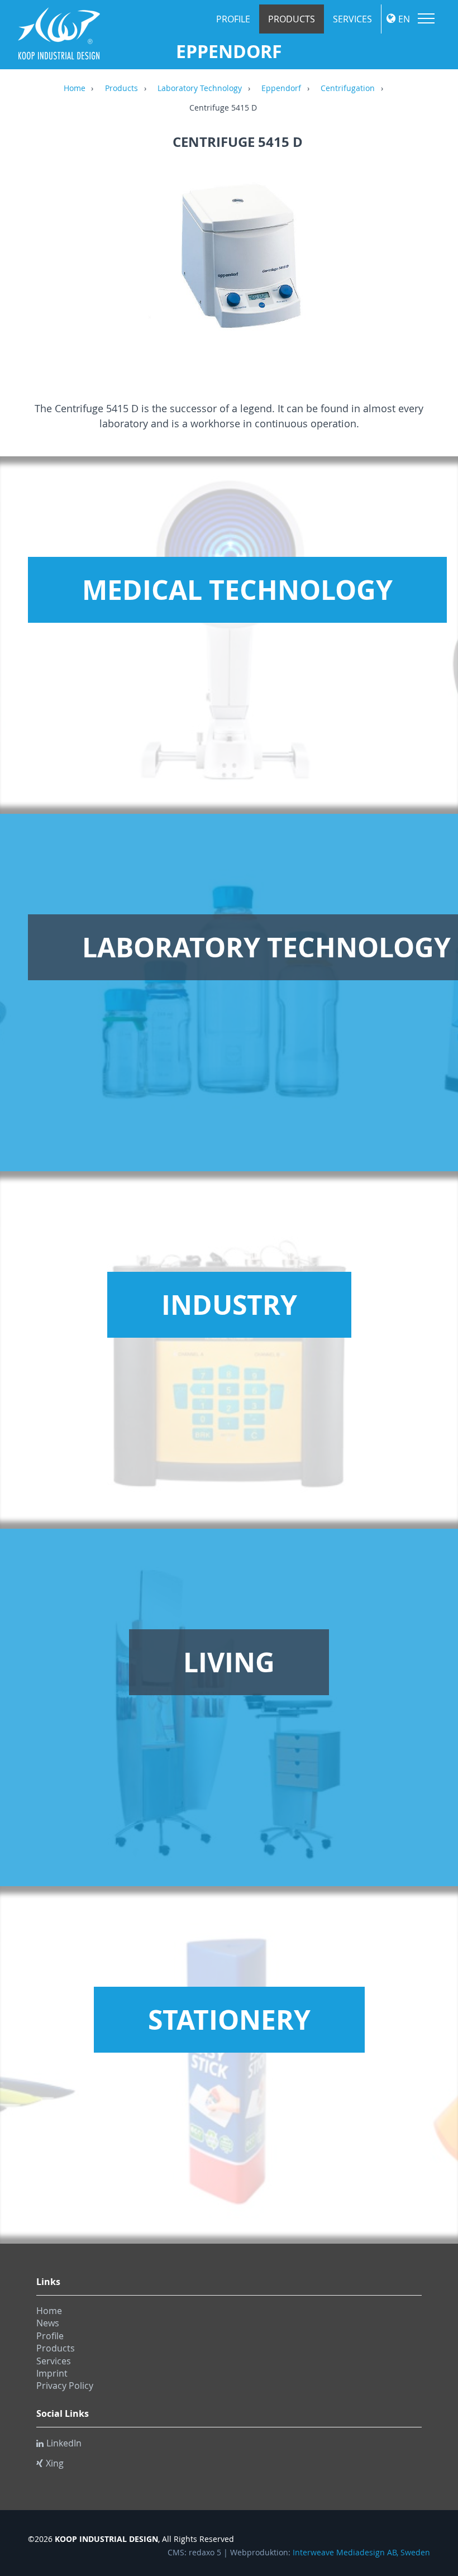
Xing (55, 2463)
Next (427, 265)
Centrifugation (348, 89)
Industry (229, 1305)
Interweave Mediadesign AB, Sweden (361, 2553)
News (48, 2323)
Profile (233, 19)
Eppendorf (281, 89)
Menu (426, 18)
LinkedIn (64, 2443)
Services (352, 19)
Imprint (52, 2373)
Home (75, 89)
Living (229, 1662)
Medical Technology (237, 590)
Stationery (229, 2020)
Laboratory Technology (200, 89)
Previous (47, 265)
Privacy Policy (65, 2386)
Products (292, 19)
